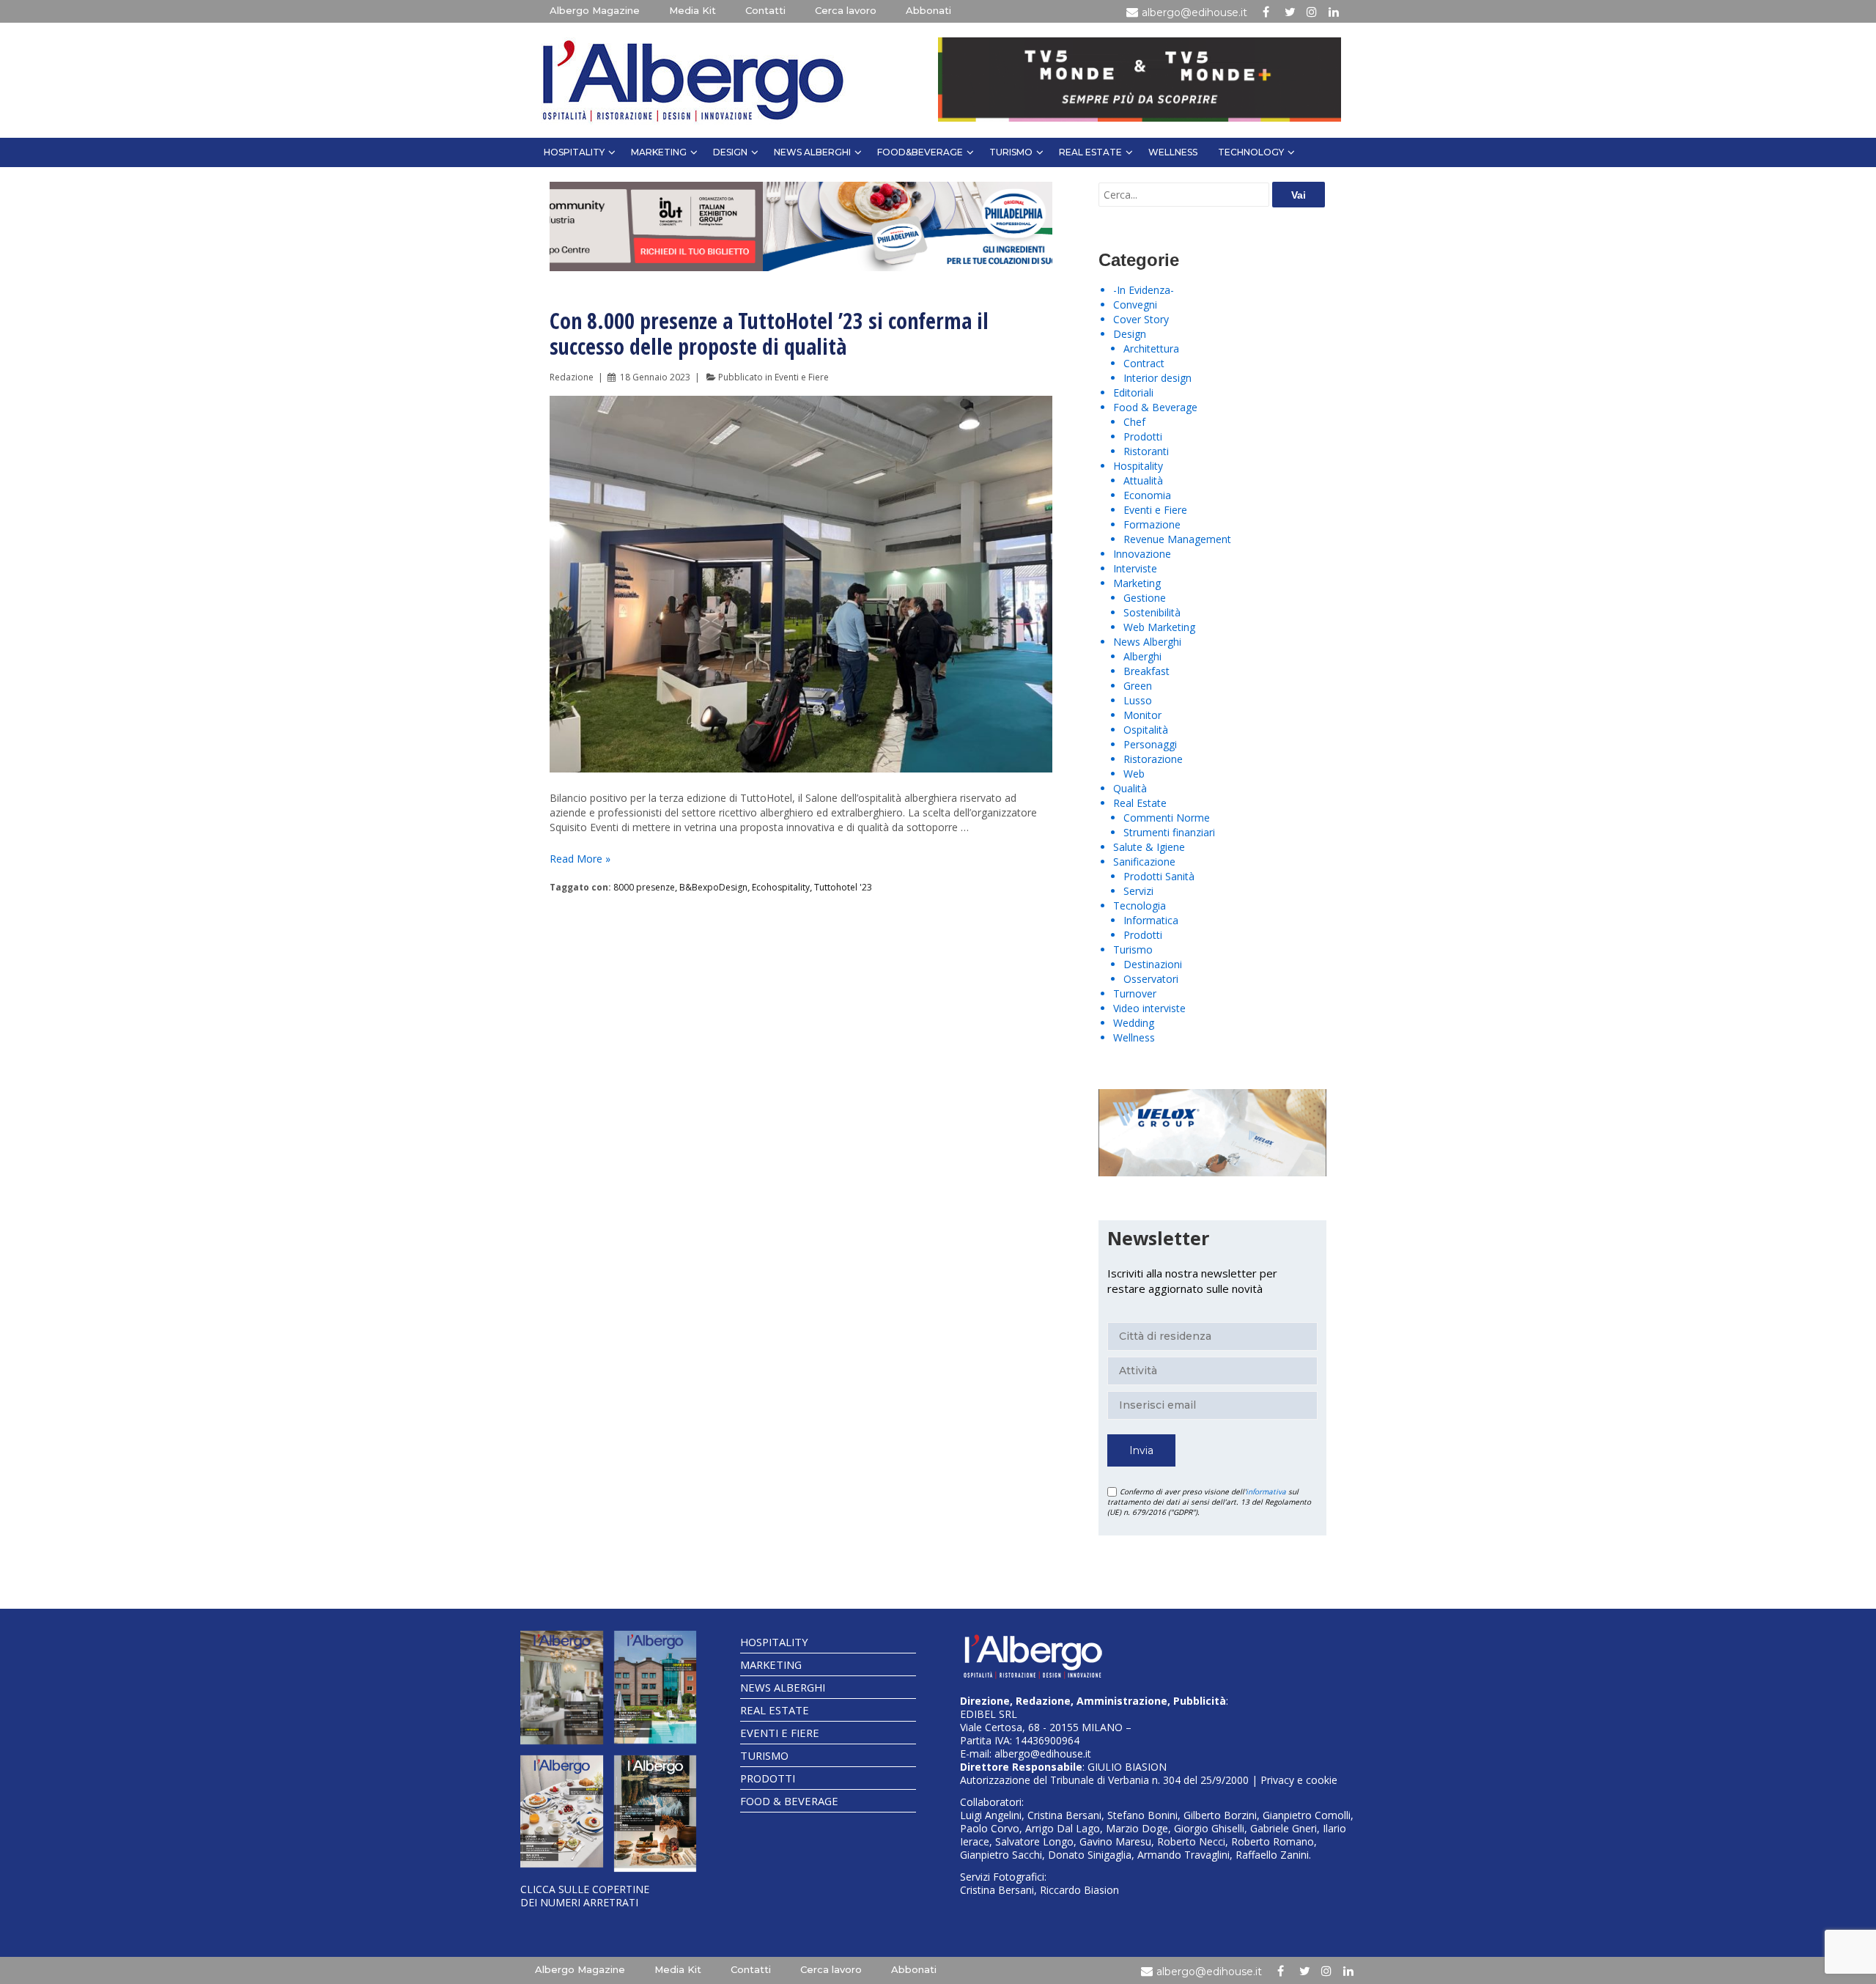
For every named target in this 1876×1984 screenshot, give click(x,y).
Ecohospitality (781, 887)
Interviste (1135, 568)
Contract (1144, 363)
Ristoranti (1146, 451)
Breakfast (1146, 671)
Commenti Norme (1167, 818)
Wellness (1173, 152)
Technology (1251, 152)
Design (730, 152)
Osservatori (1151, 979)
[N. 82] (656, 1687)
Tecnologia (1140, 906)
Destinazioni (1153, 964)
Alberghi (1142, 656)
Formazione (1152, 524)
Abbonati (928, 10)
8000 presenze (644, 887)
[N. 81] (562, 1812)
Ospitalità (1146, 730)
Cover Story (1141, 319)
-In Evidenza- (1144, 290)
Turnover (1135, 993)
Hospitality (574, 152)
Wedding (1134, 1023)
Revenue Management (1177, 539)
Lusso (1138, 700)
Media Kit (693, 10)
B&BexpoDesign (713, 887)
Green (1138, 686)
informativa (1266, 1491)
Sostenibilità (1152, 612)
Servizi (1138, 891)
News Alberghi (812, 152)
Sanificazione (1144, 862)
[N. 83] (562, 1687)
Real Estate (1090, 152)
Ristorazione (1153, 759)
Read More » (580, 859)
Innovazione (1142, 554)
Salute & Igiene (1149, 847)
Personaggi (1150, 744)
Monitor (1142, 715)
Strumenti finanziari (1169, 832)
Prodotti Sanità (1159, 876)
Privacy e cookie (1299, 1780)
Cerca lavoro (846, 10)
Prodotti (1143, 436)
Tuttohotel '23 (843, 887)
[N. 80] (656, 1814)
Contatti (765, 10)
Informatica (1151, 920)
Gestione (1145, 598)
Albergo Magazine (595, 10)
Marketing (659, 152)
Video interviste (1149, 1008)
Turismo (1011, 152)
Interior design (1157, 378)
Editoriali (1133, 392)
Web (1134, 774)
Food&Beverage (920, 152)
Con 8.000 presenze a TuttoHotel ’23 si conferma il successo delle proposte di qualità (769, 333)
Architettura (1151, 349)
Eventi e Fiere (802, 377)
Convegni (1135, 305)
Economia (1147, 495)
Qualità (1130, 788)
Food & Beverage (1155, 407)
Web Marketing (1159, 627)
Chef (1134, 422)
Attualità (1143, 480)
